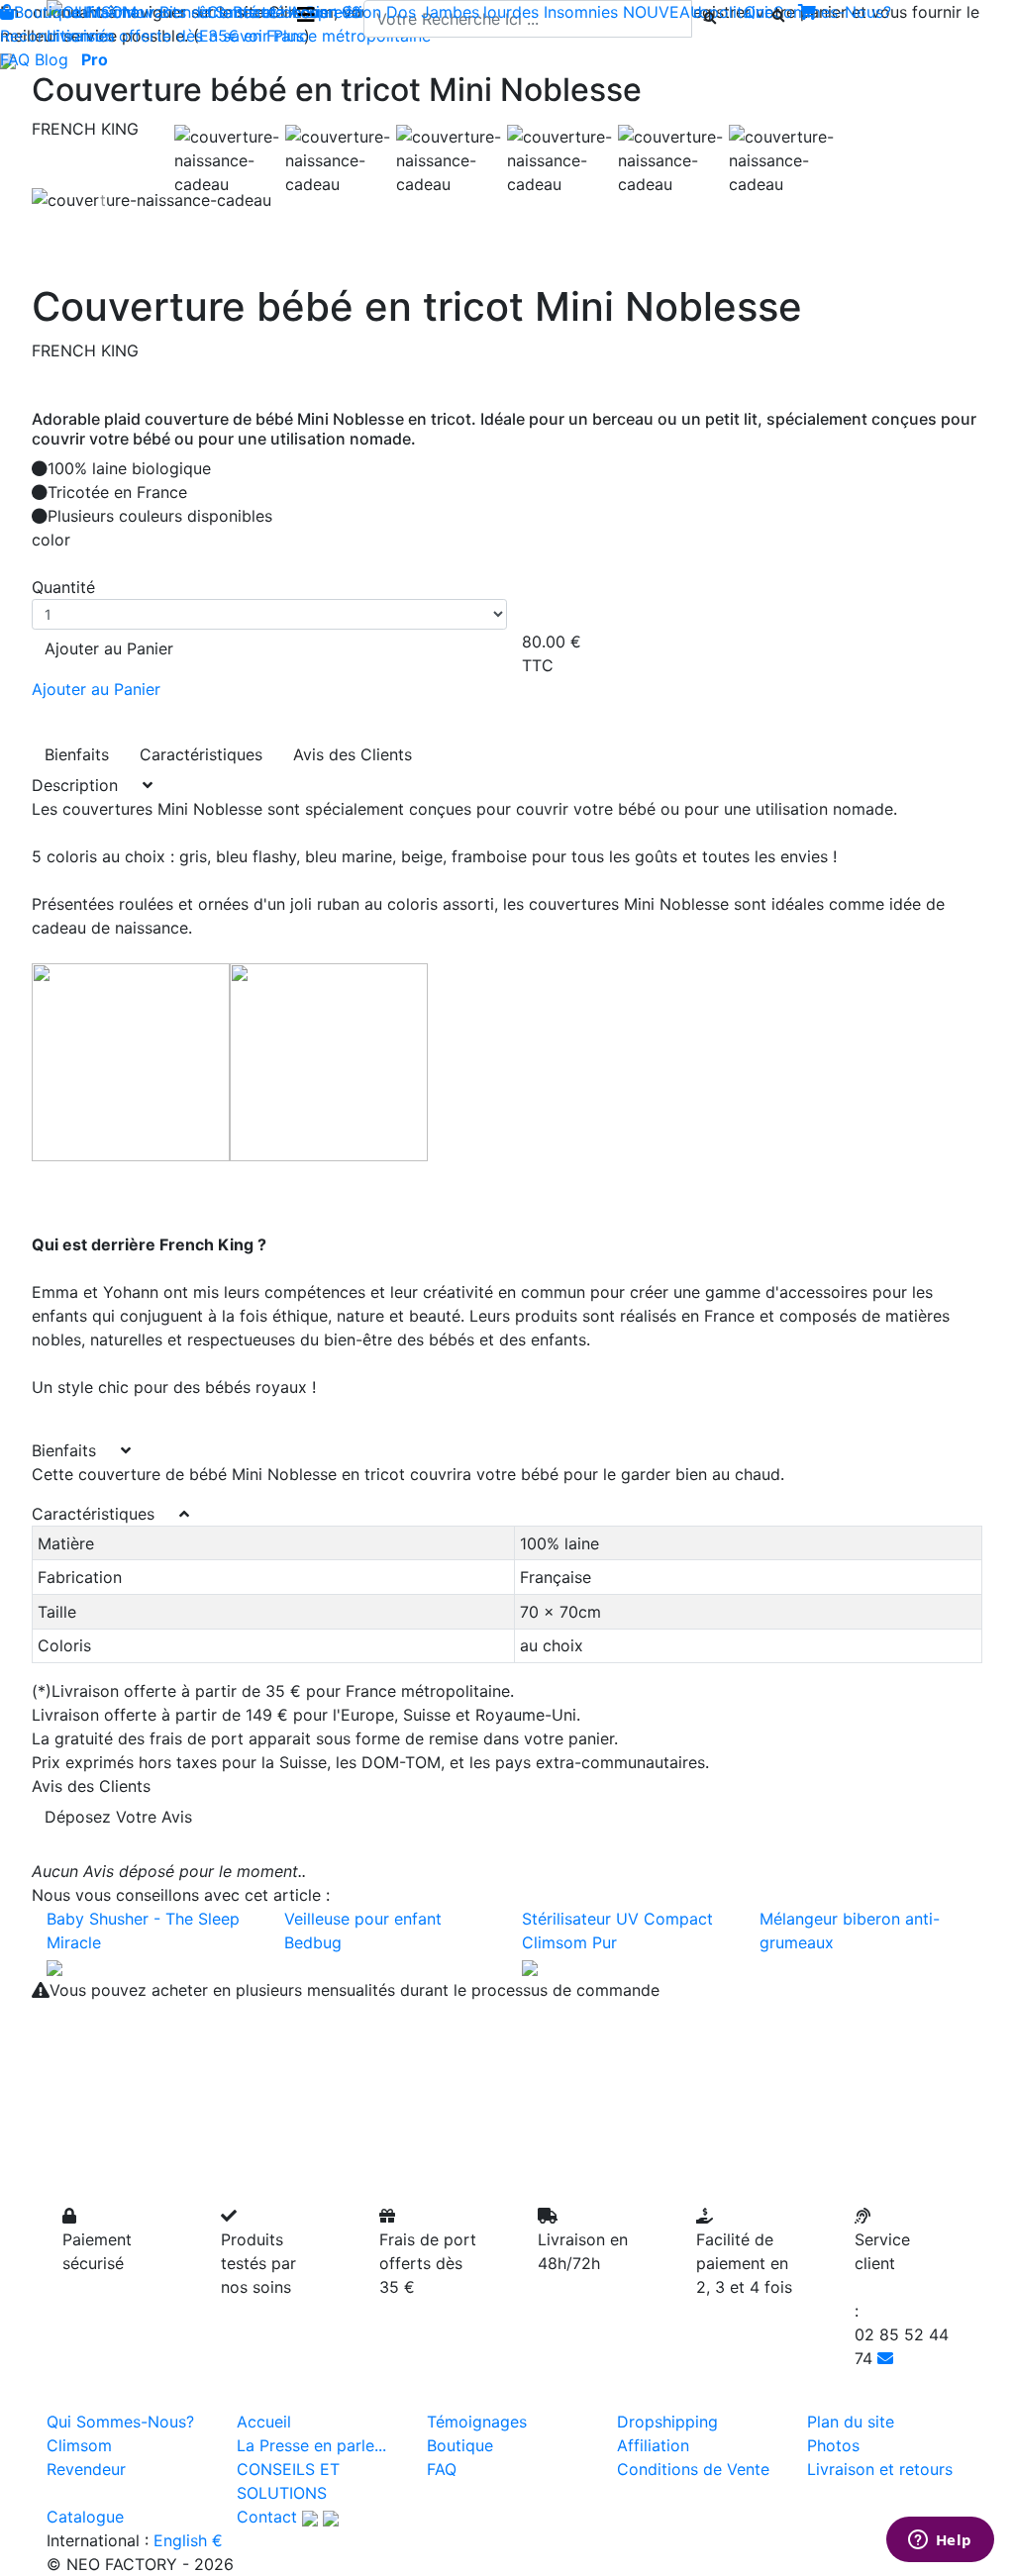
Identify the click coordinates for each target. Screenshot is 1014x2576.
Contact (267, 2517)
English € (188, 2540)
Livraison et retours (880, 2469)
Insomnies (581, 12)
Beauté (258, 12)
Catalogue (85, 2517)
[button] (103, 200)
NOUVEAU (662, 12)
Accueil (264, 2422)
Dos (401, 12)
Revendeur (86, 2469)
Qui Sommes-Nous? (120, 2422)
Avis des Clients (353, 754)
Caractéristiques (201, 754)
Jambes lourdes (480, 12)
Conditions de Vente (693, 2469)
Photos (833, 2445)
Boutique (47, 12)
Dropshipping (667, 2422)
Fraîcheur (120, 12)
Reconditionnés (57, 36)
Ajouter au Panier (109, 648)
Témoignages (477, 2422)
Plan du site (851, 2422)
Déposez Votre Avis (118, 1817)
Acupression (335, 12)
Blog (51, 59)
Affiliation (653, 2445)
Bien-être (194, 12)
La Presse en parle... (311, 2445)
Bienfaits (77, 754)
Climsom (79, 2445)
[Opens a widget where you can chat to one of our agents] (940, 2541)
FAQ (15, 59)
